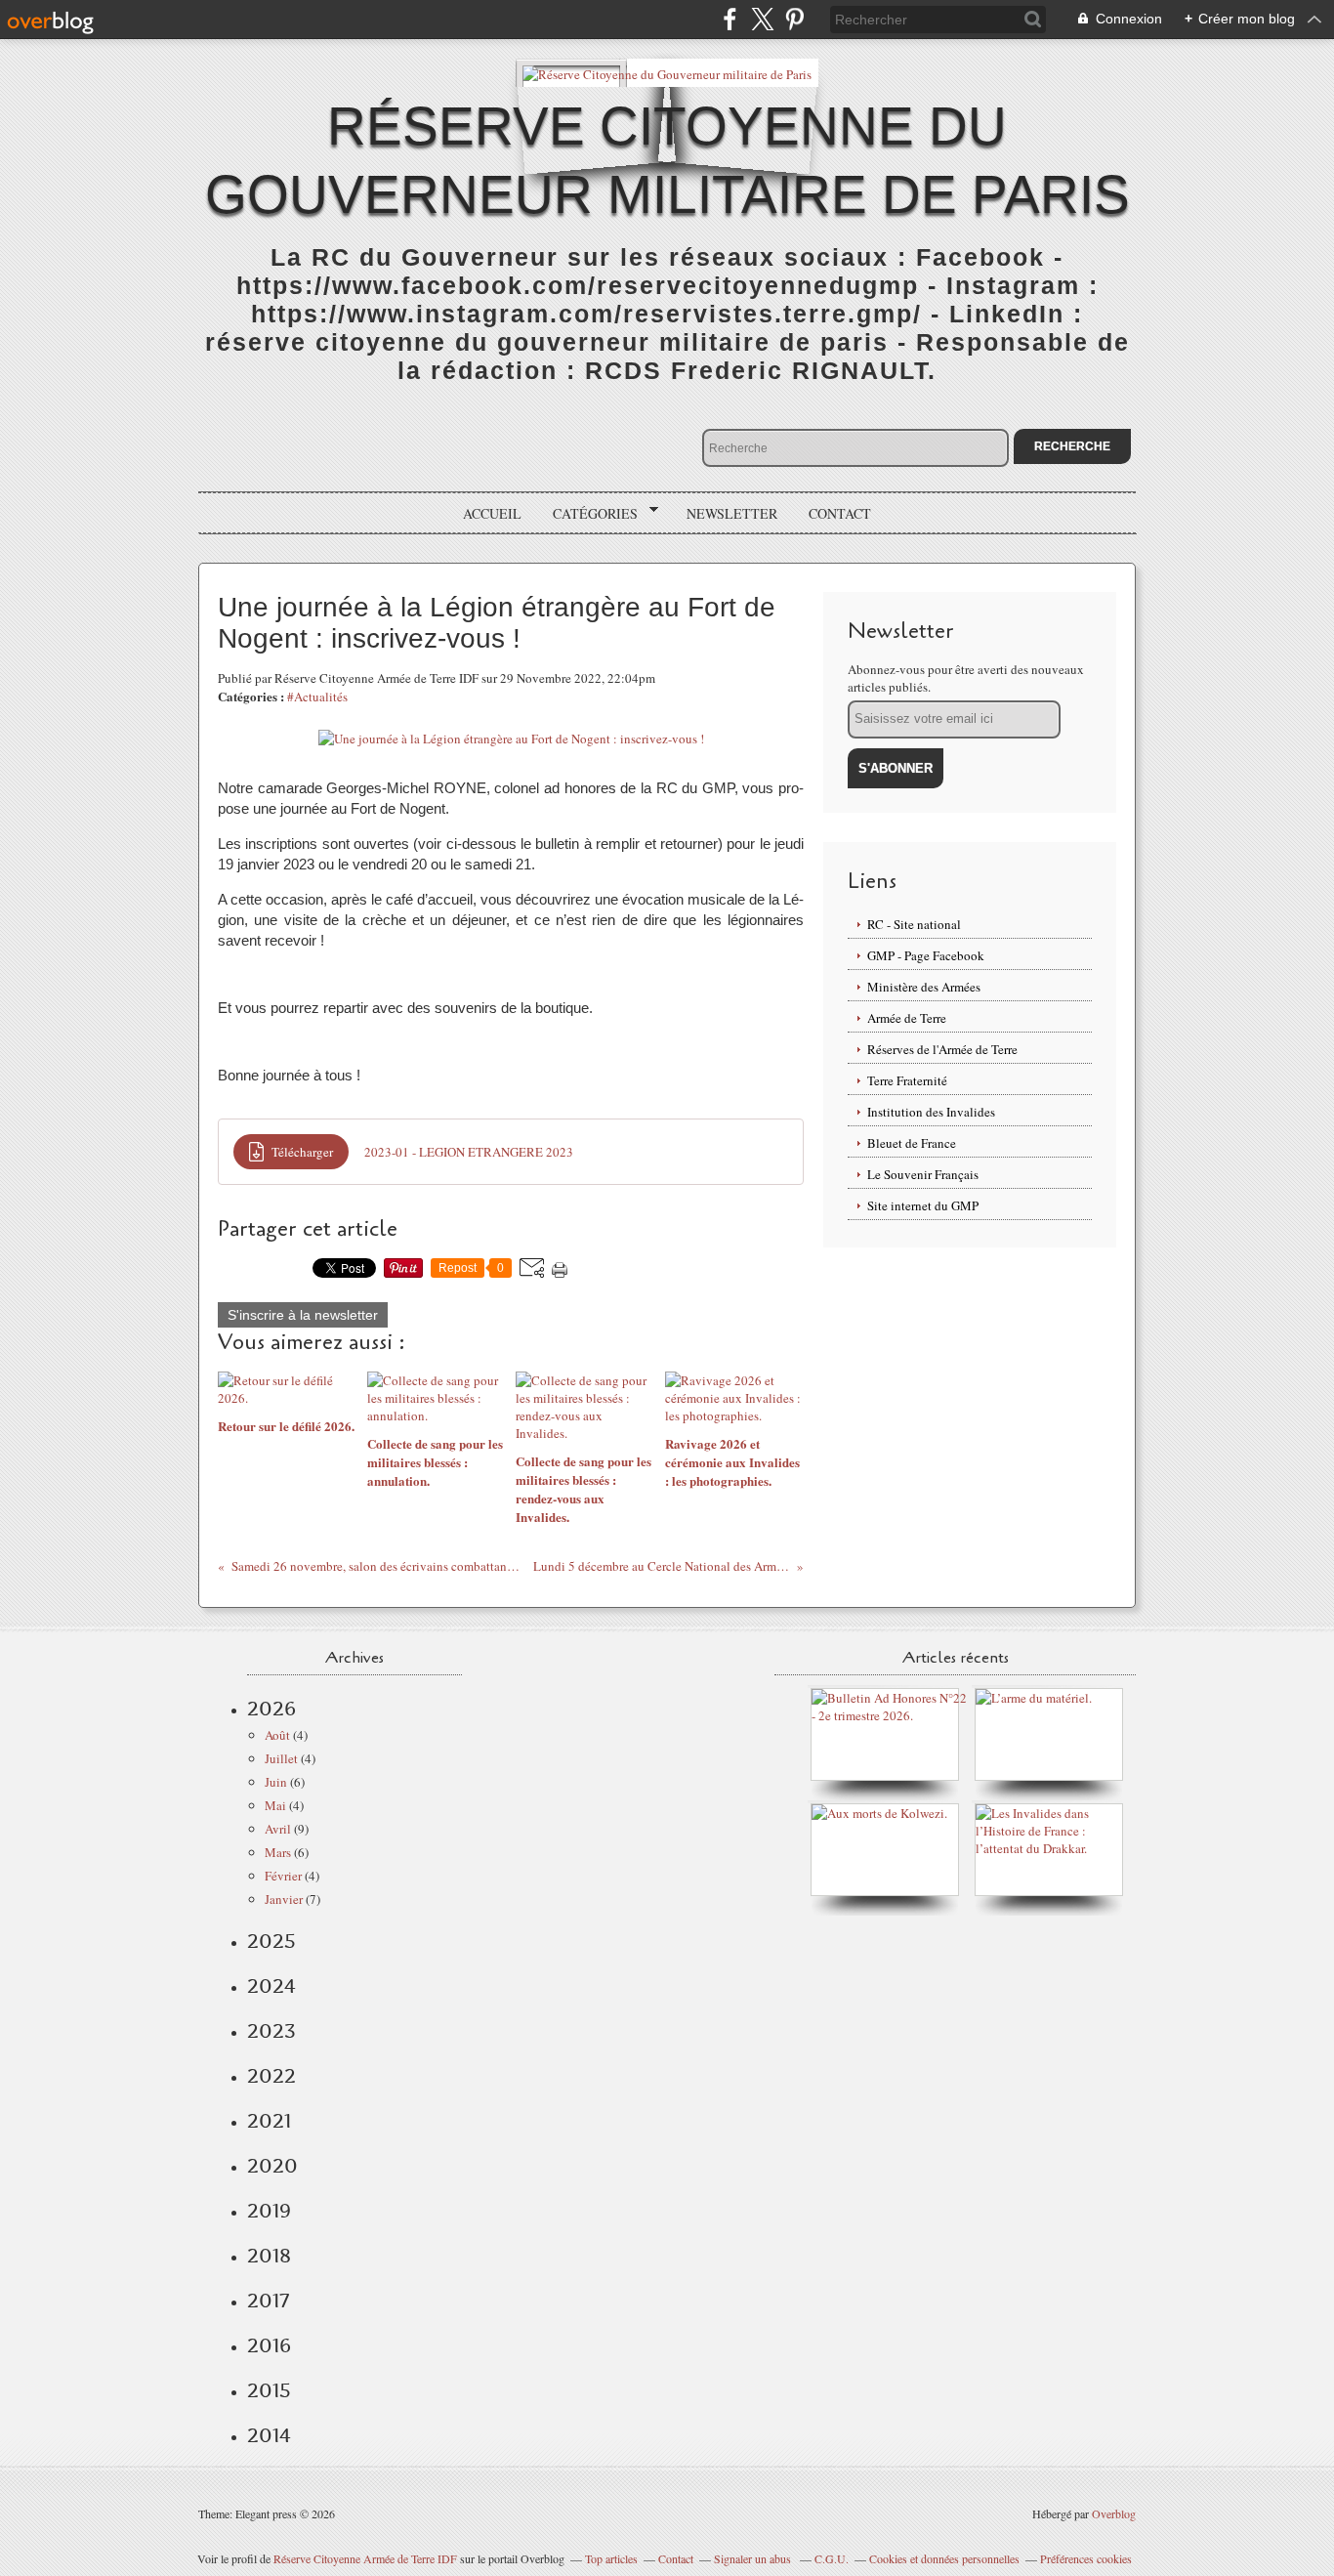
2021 (269, 2121)
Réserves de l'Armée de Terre (942, 1049)
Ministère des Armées (924, 987)
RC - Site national (914, 924)
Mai (275, 1805)
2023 (271, 2031)
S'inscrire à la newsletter (303, 1315)
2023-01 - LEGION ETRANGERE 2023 (469, 1152)
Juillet (281, 1758)
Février (283, 1876)
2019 (269, 2211)
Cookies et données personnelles (944, 2558)
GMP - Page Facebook (926, 955)
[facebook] (730, 19)
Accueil (492, 513)
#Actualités (317, 697)
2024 (271, 1986)
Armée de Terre (907, 1018)
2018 (269, 2256)
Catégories (588, 514)
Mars (278, 1852)
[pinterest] (794, 19)
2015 (269, 2390)
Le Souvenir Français (923, 1174)
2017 (268, 2301)
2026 (271, 1709)
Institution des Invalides (931, 1112)
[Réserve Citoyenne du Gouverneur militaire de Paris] (667, 73)
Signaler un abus (754, 2558)
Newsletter (732, 513)
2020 (272, 2166)
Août (277, 1735)
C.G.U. (832, 2558)
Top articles (611, 2558)
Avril (278, 1829)
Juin (276, 1782)
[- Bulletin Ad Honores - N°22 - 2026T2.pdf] (890, 1715)
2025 (271, 1941)
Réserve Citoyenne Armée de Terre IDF (365, 2558)
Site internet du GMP (923, 1205)
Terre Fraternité (907, 1080)
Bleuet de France (912, 1143)
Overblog (1114, 2513)
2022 (271, 2076)
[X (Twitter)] (762, 19)
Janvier (284, 1899)
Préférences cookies (1086, 2558)
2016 (269, 2345)
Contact (840, 513)
